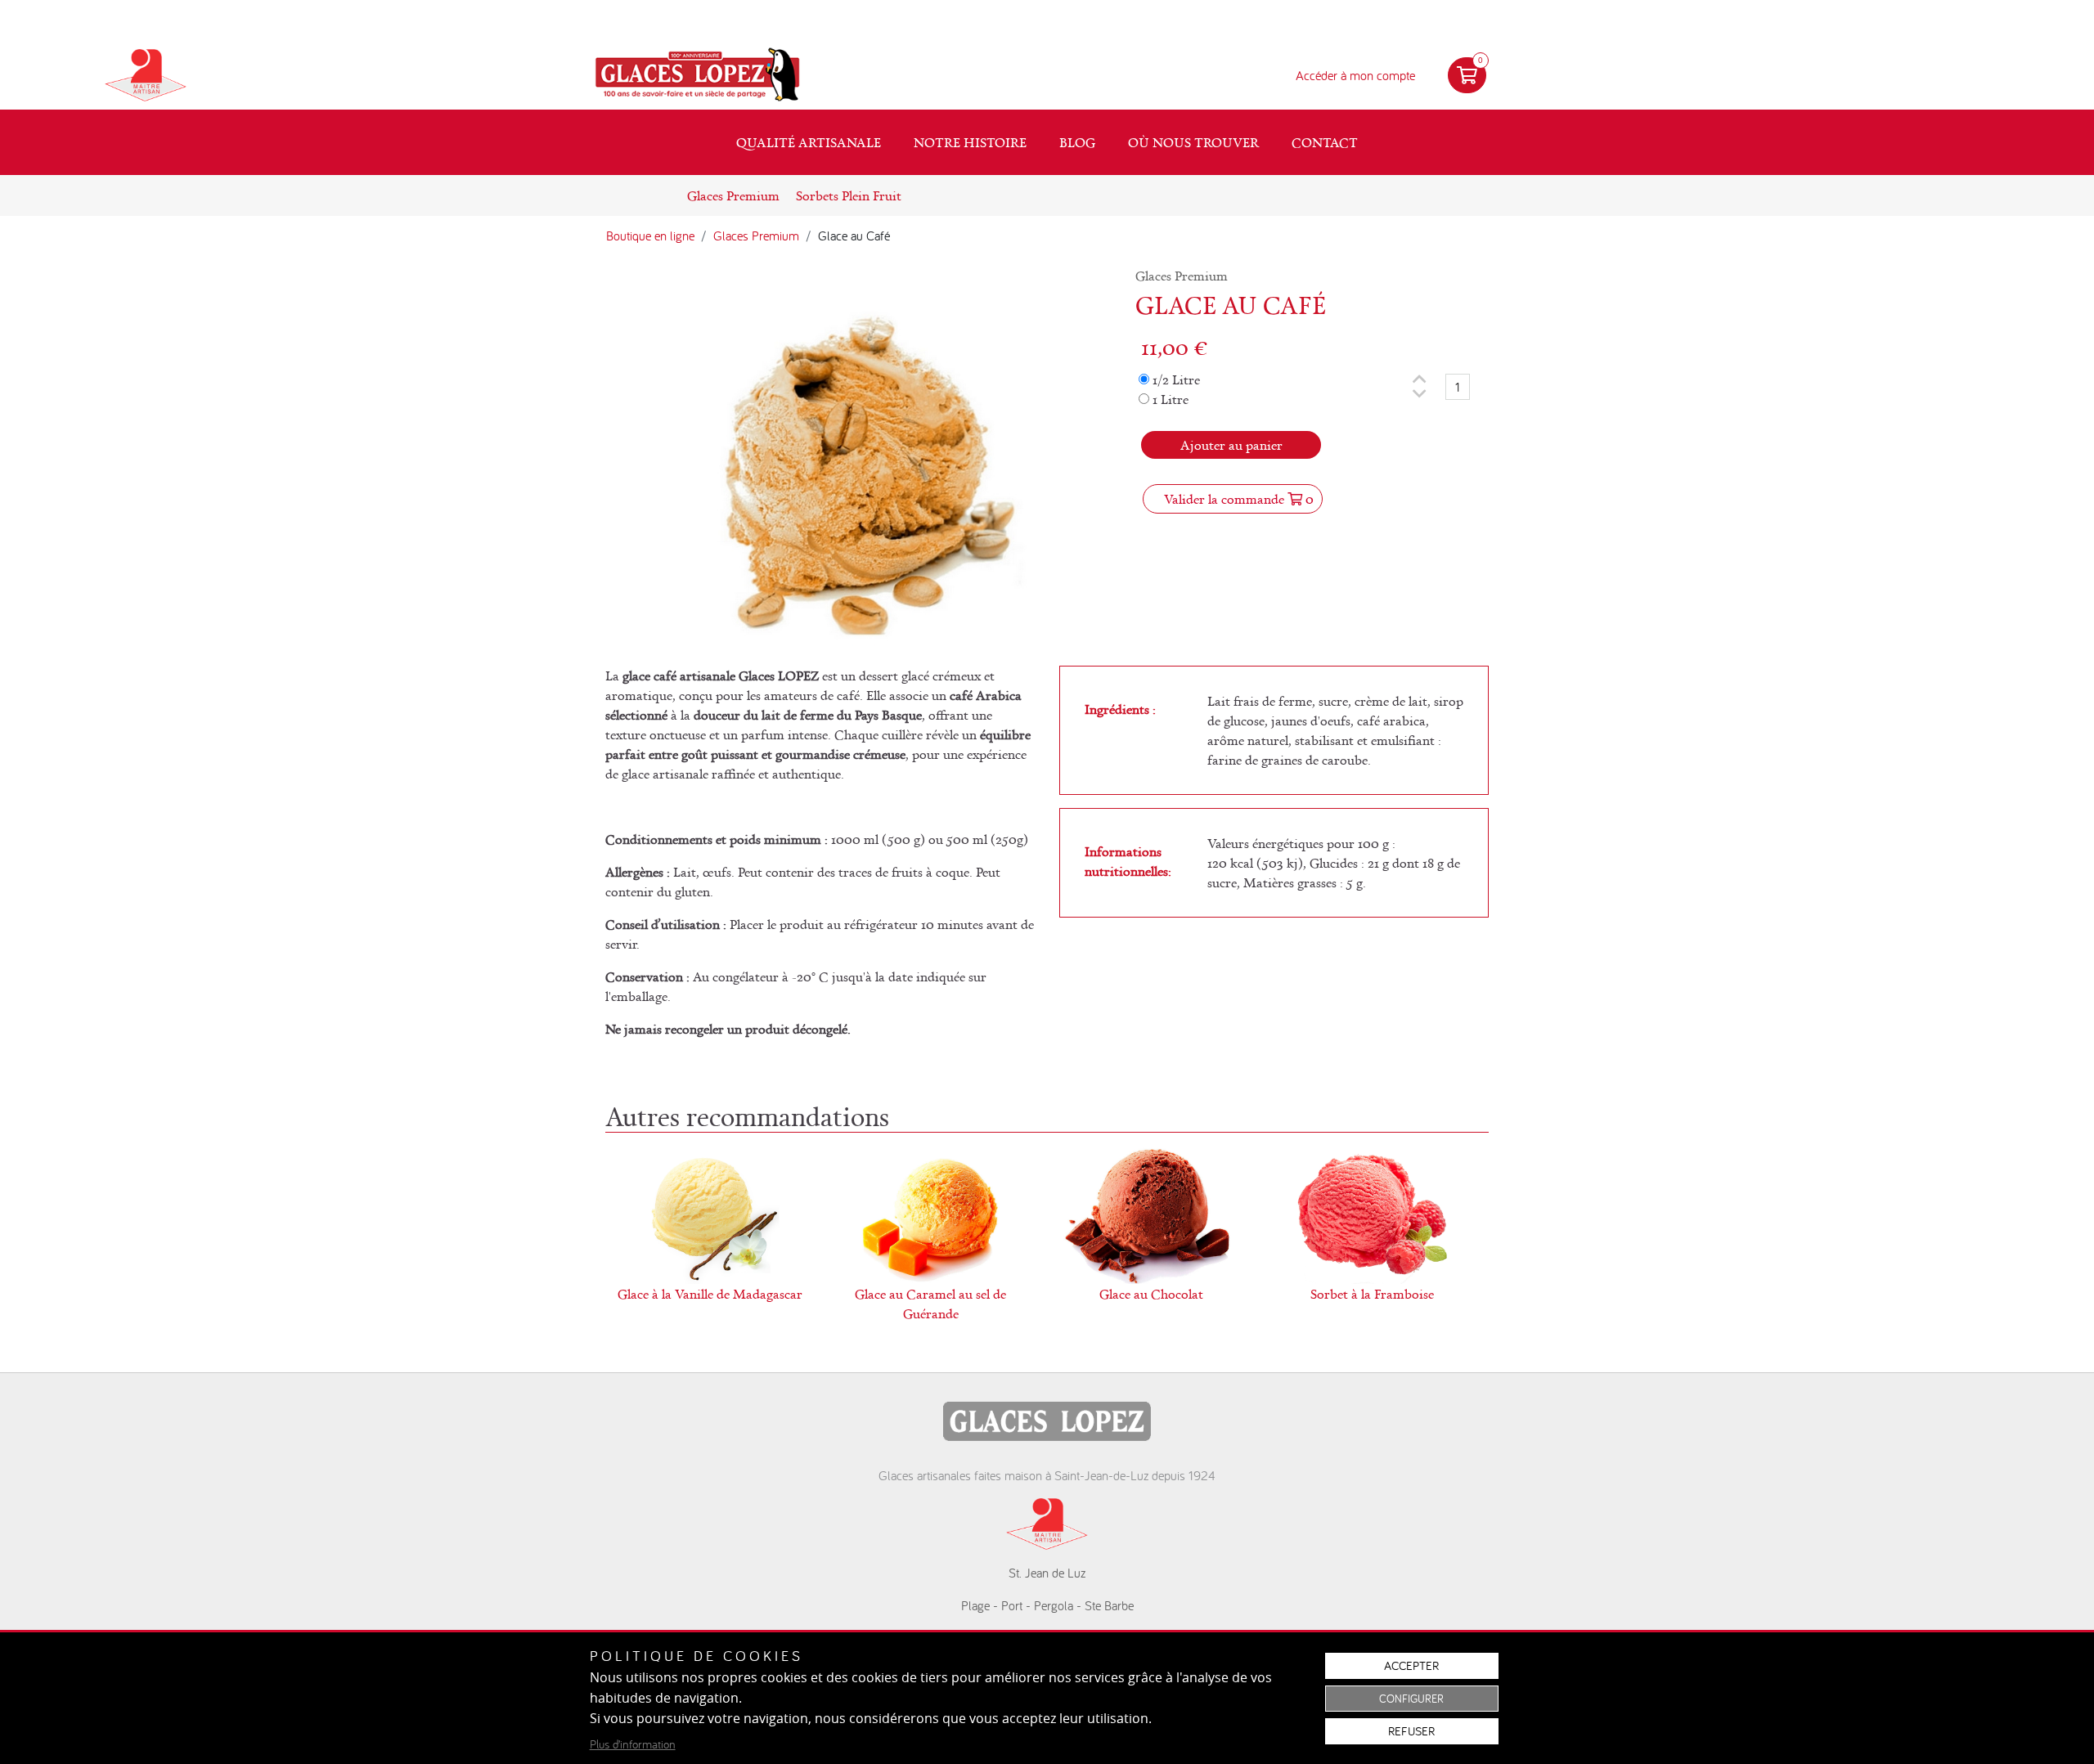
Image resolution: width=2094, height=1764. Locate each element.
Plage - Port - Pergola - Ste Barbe (1047, 1605)
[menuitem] (809, 142)
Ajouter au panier (1231, 445)
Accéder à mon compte (1355, 75)
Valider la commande (1239, 499)
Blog (1077, 142)
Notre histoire (970, 142)
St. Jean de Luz (1047, 1573)
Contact (1325, 142)
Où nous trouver (1193, 142)
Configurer (1411, 1699)
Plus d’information (633, 1744)
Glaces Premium (733, 195)
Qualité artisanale (809, 142)
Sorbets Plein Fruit (849, 195)
